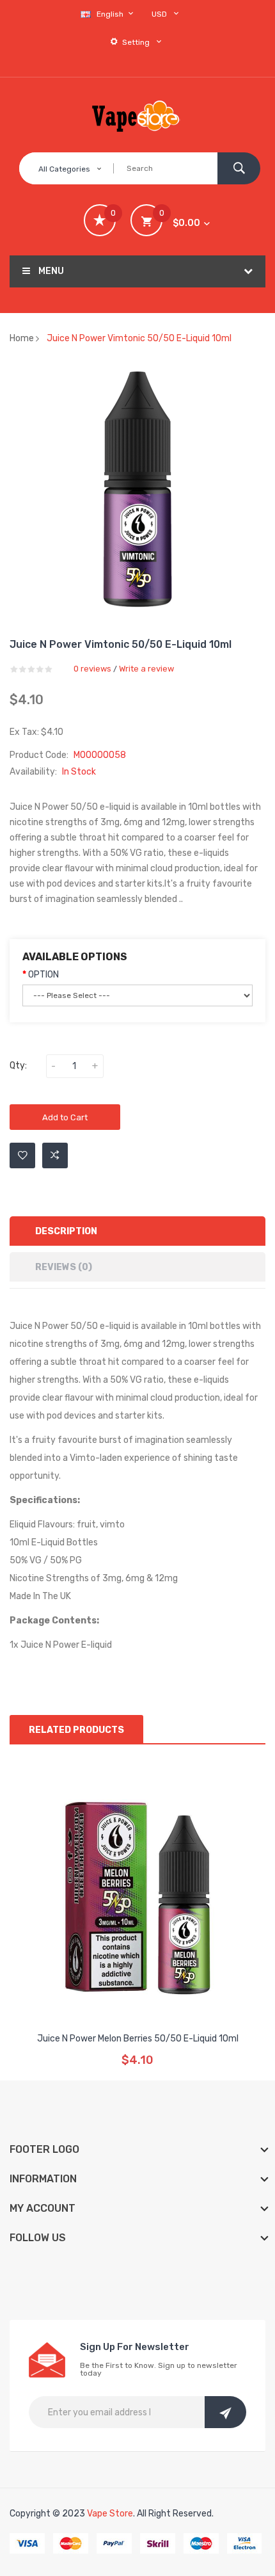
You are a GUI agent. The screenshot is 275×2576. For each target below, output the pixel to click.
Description (66, 1231)
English (111, 14)
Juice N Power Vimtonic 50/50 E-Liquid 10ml (139, 338)
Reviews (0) (64, 1267)
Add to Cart (65, 1117)
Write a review (146, 669)
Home (22, 338)
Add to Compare (55, 1155)
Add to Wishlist (22, 1155)
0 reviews (92, 669)
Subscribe (225, 2412)
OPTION (43, 975)
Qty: (18, 1066)
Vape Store (110, 2514)
